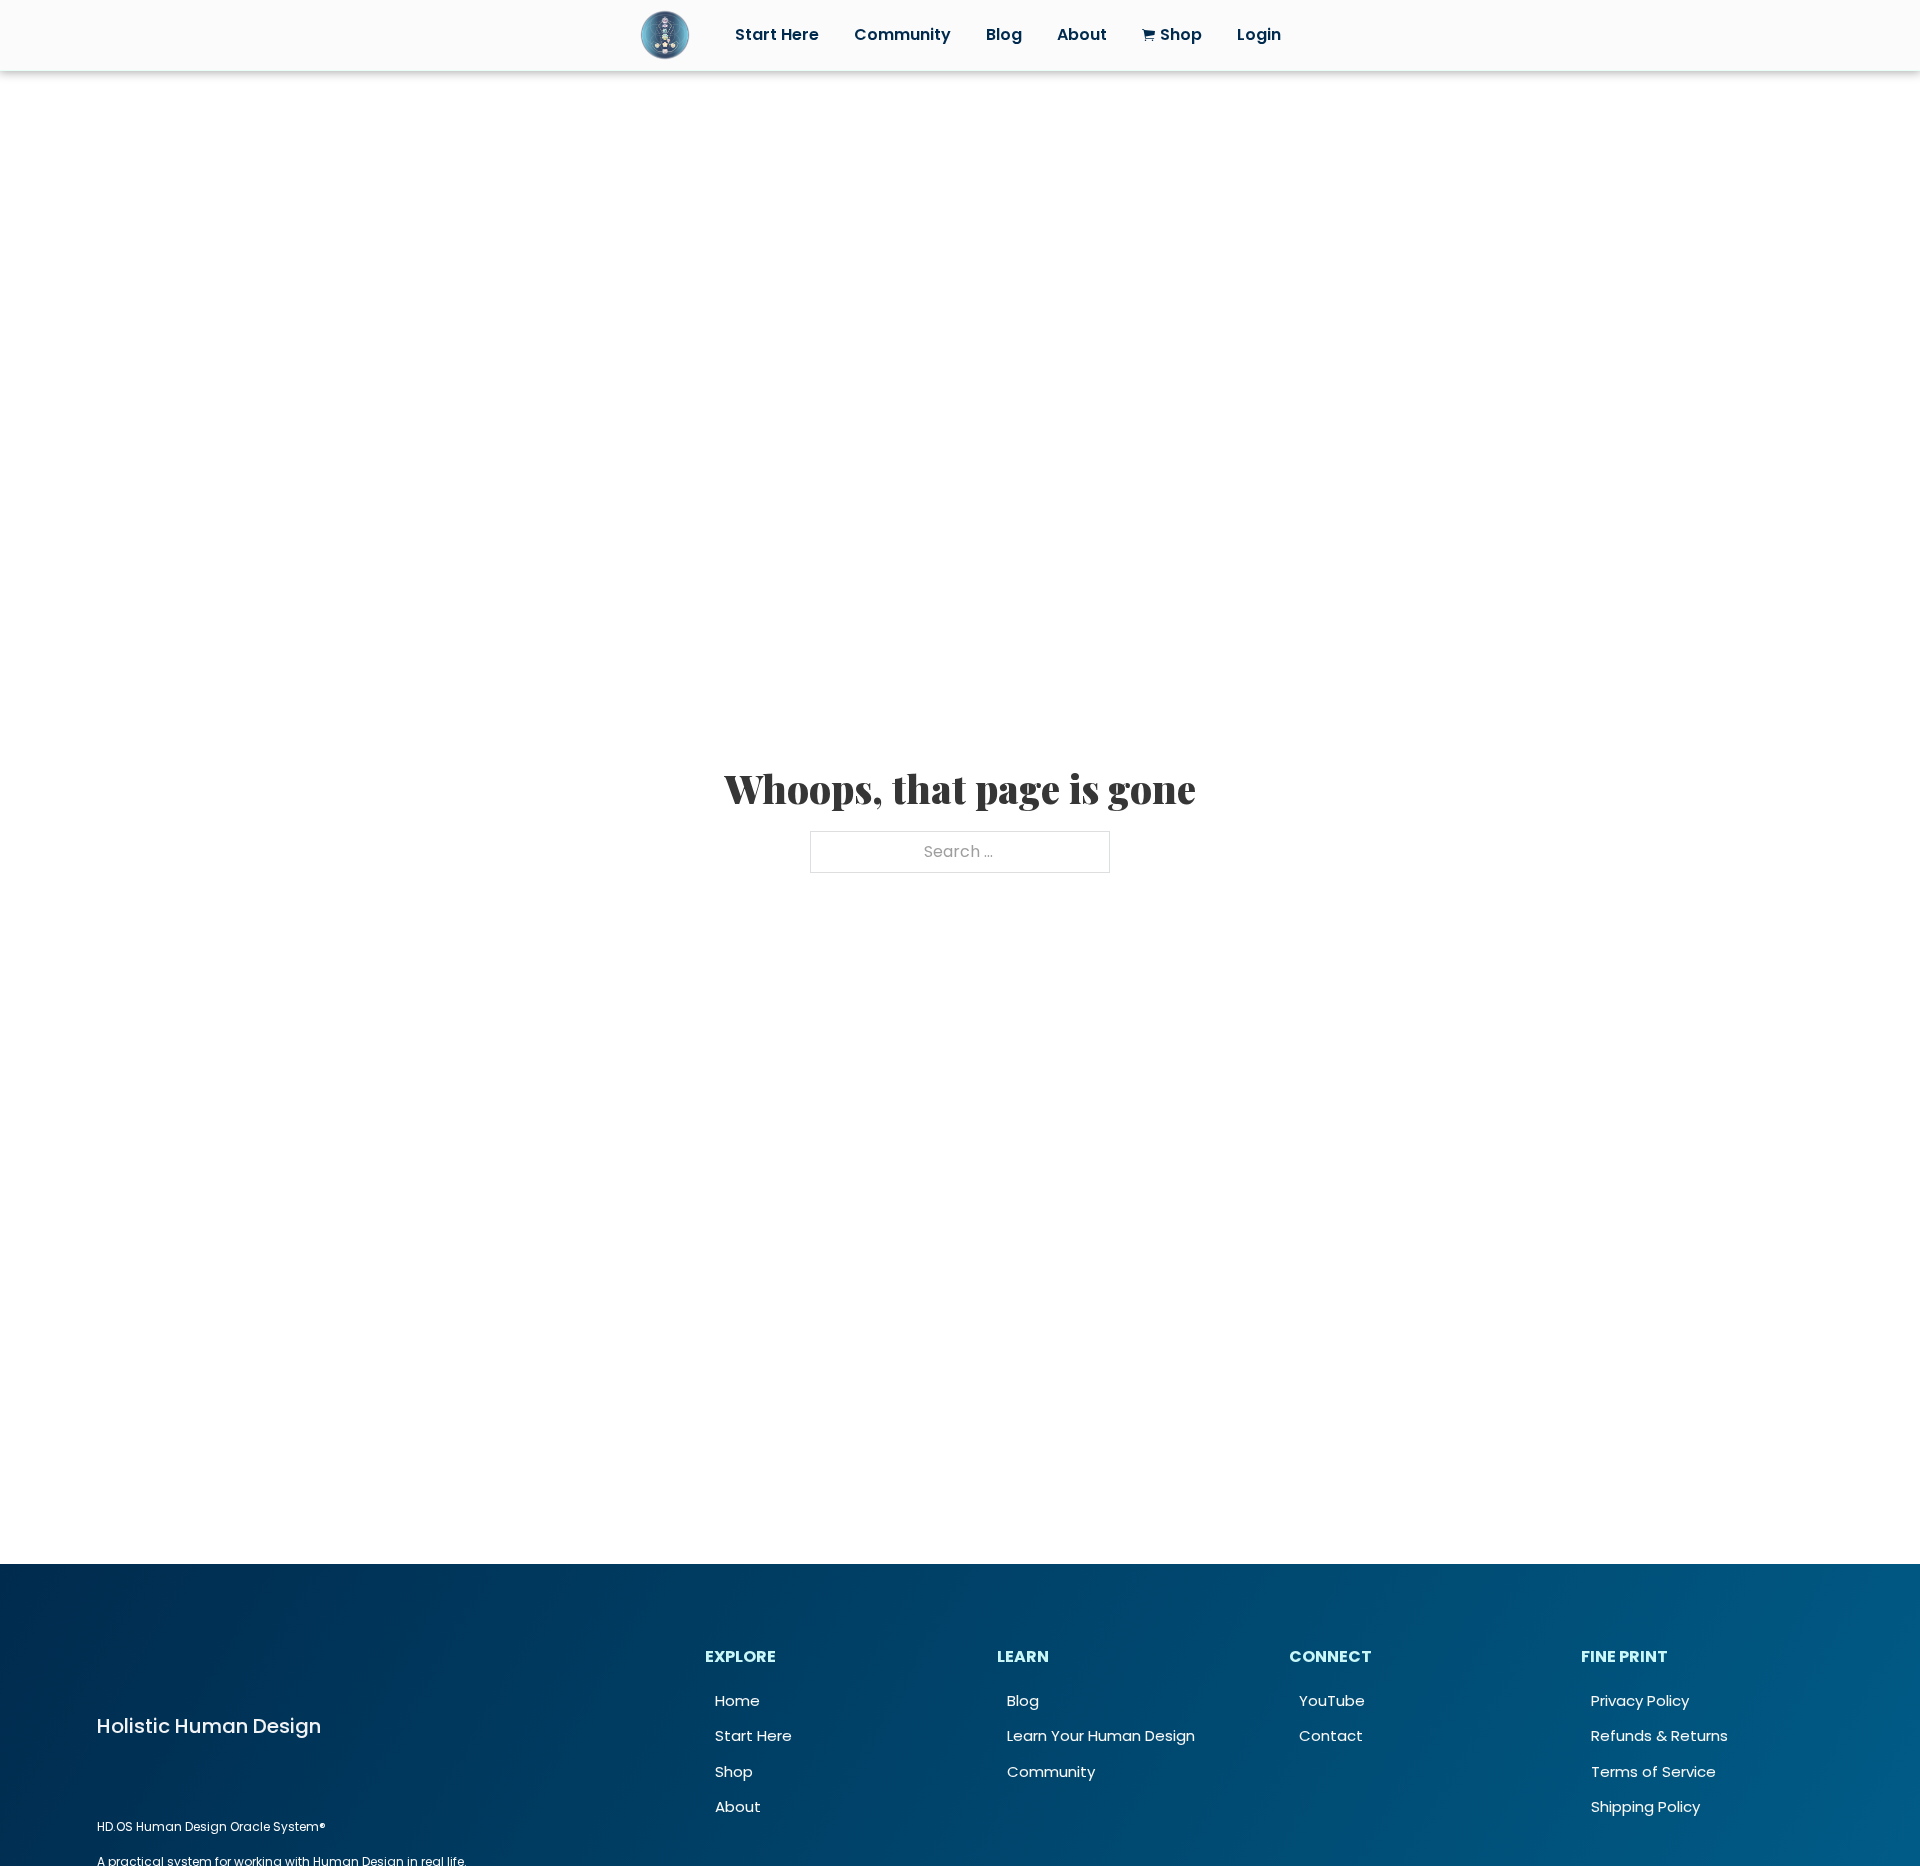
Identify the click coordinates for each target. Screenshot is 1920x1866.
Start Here (777, 34)
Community (902, 34)
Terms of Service (1653, 1771)
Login (1259, 34)
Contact (1331, 1735)
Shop (734, 1771)
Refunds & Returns (1659, 1735)
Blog (1004, 34)
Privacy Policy (1640, 1700)
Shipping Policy (1645, 1806)
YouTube (1332, 1700)
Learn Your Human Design (1101, 1735)
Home (737, 1700)
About (1082, 34)
